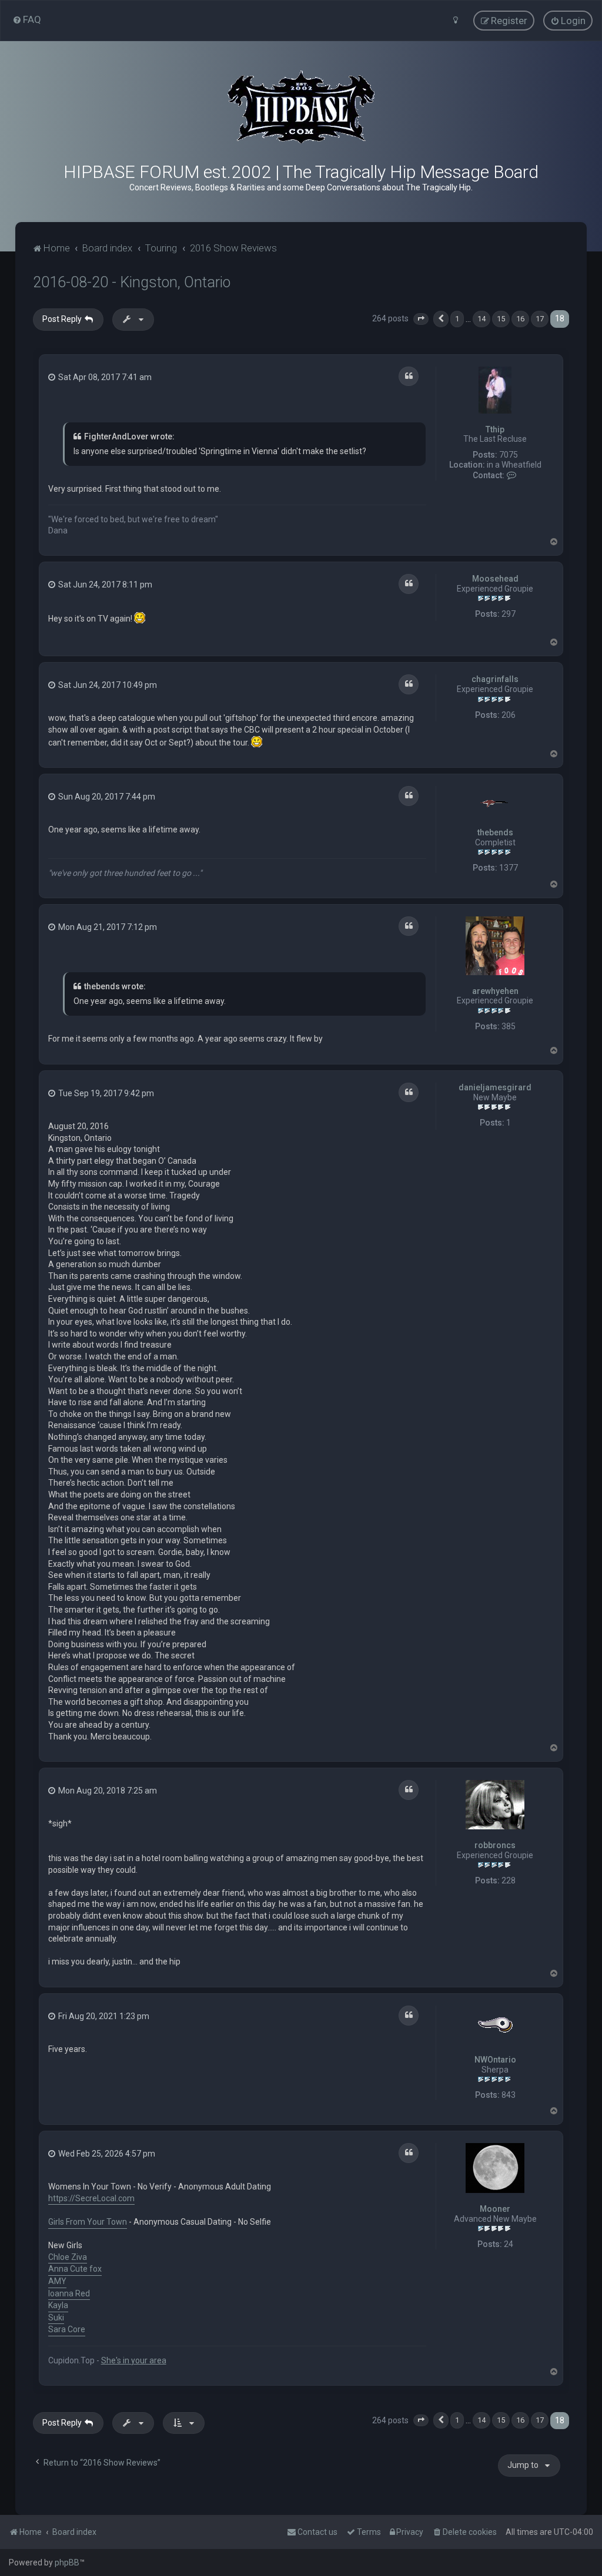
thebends (495, 832)
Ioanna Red (69, 2293)
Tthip (495, 429)
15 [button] (501, 319)
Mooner (495, 2209)
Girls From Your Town (88, 2222)
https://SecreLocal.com (91, 2198)
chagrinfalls (495, 679)
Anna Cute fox (75, 2269)
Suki (56, 2318)
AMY (57, 2281)
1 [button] (457, 319)
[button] (421, 319)
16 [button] (520, 319)
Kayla (58, 2305)
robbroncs (495, 1845)
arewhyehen (495, 991)
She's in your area (134, 2360)
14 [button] (481, 319)
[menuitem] (27, 19)
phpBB (67, 2562)
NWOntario (495, 2060)
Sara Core (67, 2329)
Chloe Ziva (68, 2257)
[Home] (301, 107)
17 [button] (540, 319)
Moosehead (495, 579)
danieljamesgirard (495, 1087)
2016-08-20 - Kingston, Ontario (132, 282)
